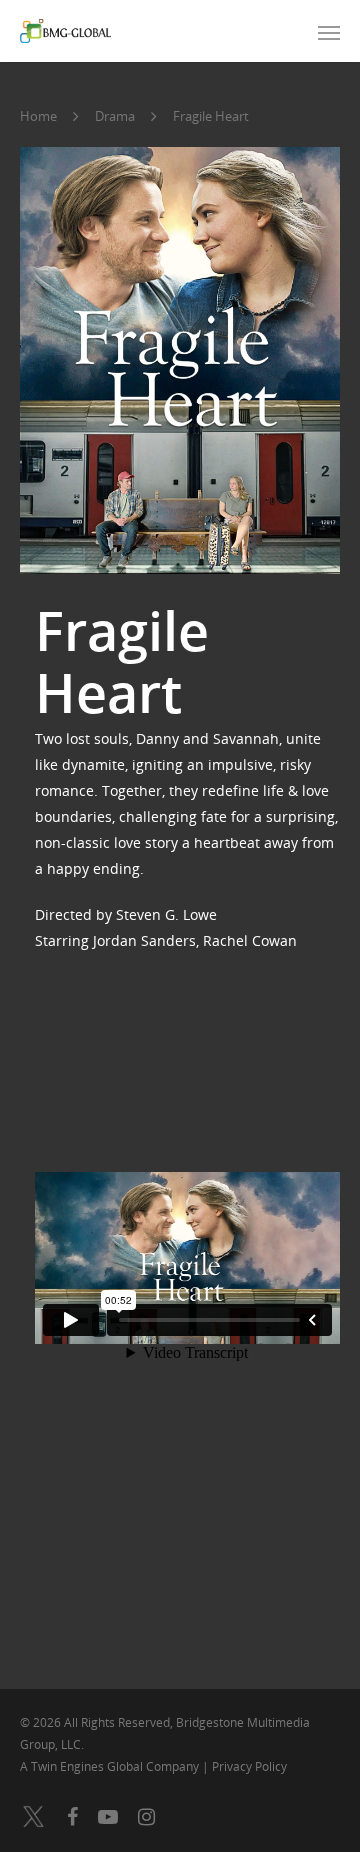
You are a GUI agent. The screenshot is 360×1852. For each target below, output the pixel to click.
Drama (115, 116)
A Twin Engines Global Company (111, 1766)
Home (38, 116)
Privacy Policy (249, 1766)
